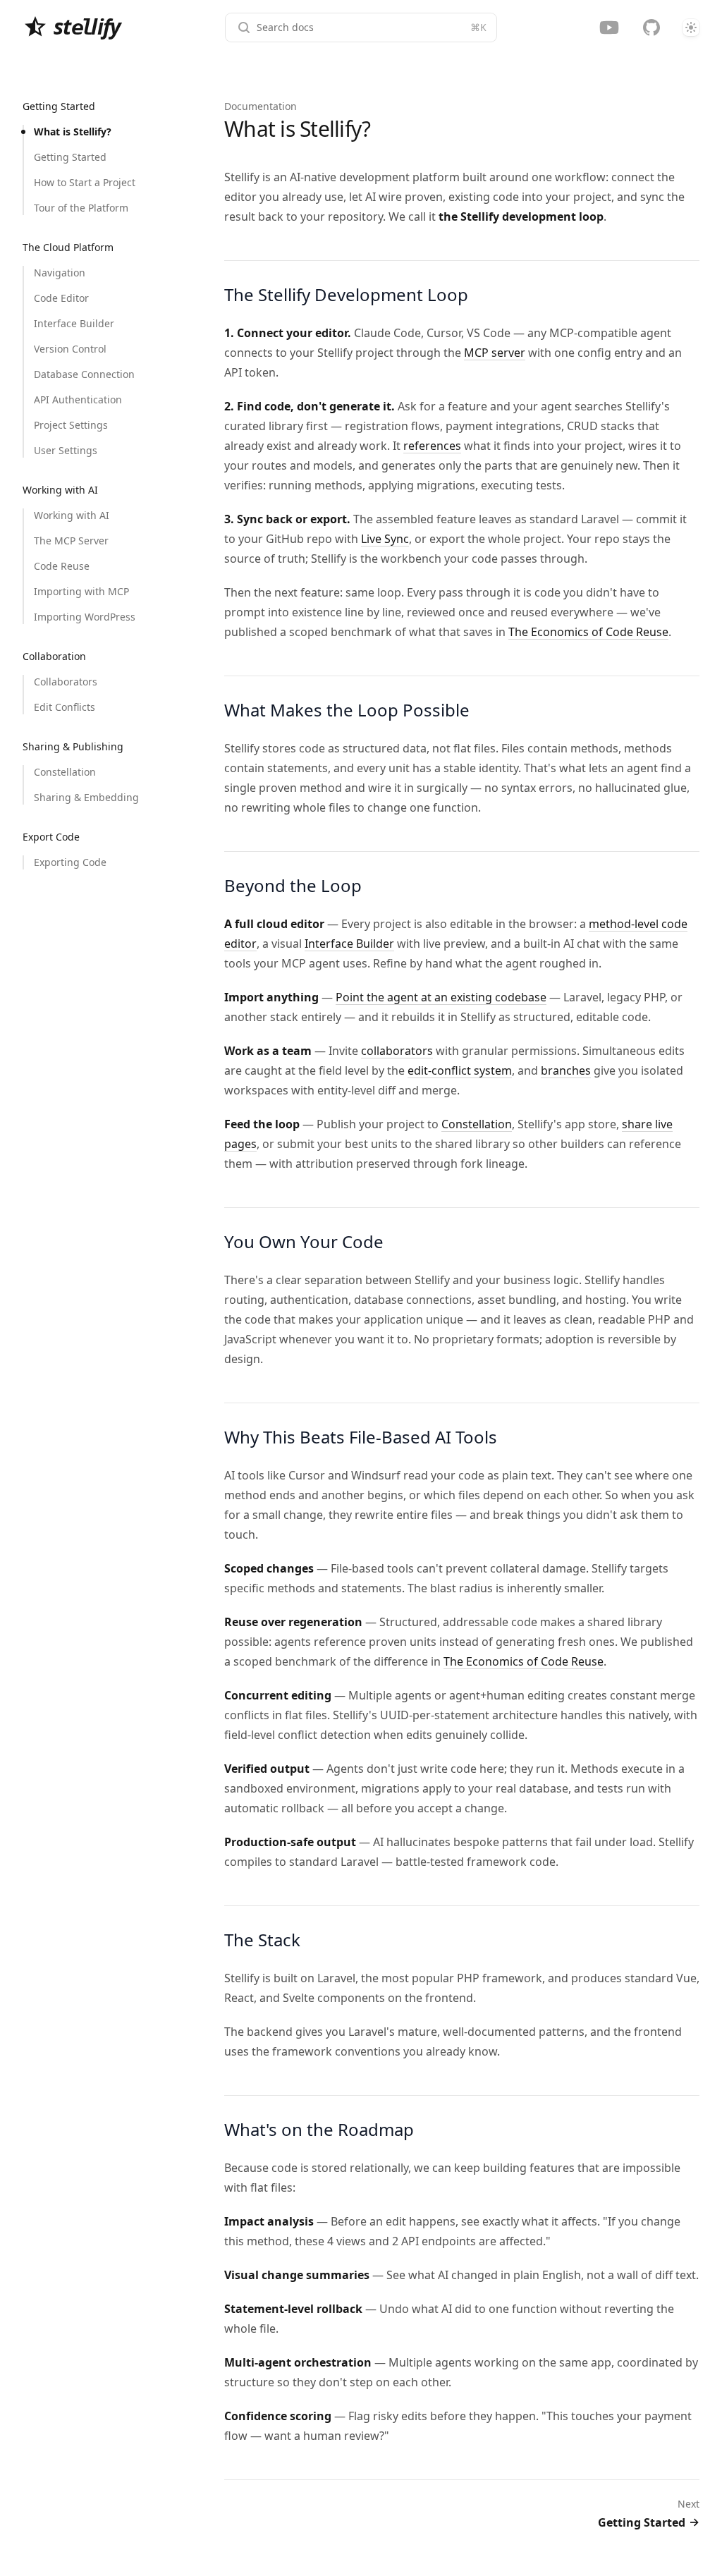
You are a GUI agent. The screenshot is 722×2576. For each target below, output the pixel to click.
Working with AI (72, 515)
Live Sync (385, 539)
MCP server (495, 353)
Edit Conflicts (65, 707)
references (432, 446)
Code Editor (61, 298)
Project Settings (71, 425)
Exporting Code (70, 862)
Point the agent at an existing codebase (441, 997)
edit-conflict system (460, 1070)
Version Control (70, 349)
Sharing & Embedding (86, 797)
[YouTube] (609, 28)
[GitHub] (651, 28)
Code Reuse (62, 566)
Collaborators (66, 682)
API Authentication (78, 399)
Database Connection (84, 374)
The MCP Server (71, 541)
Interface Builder (74, 323)
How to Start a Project (85, 182)
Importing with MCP (81, 591)
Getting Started (70, 157)
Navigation (60, 273)
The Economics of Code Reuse (588, 632)
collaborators (397, 1051)
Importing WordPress (85, 617)
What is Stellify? (73, 132)
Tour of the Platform (81, 208)
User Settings (66, 450)
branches (566, 1070)
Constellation (65, 772)
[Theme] (691, 28)
